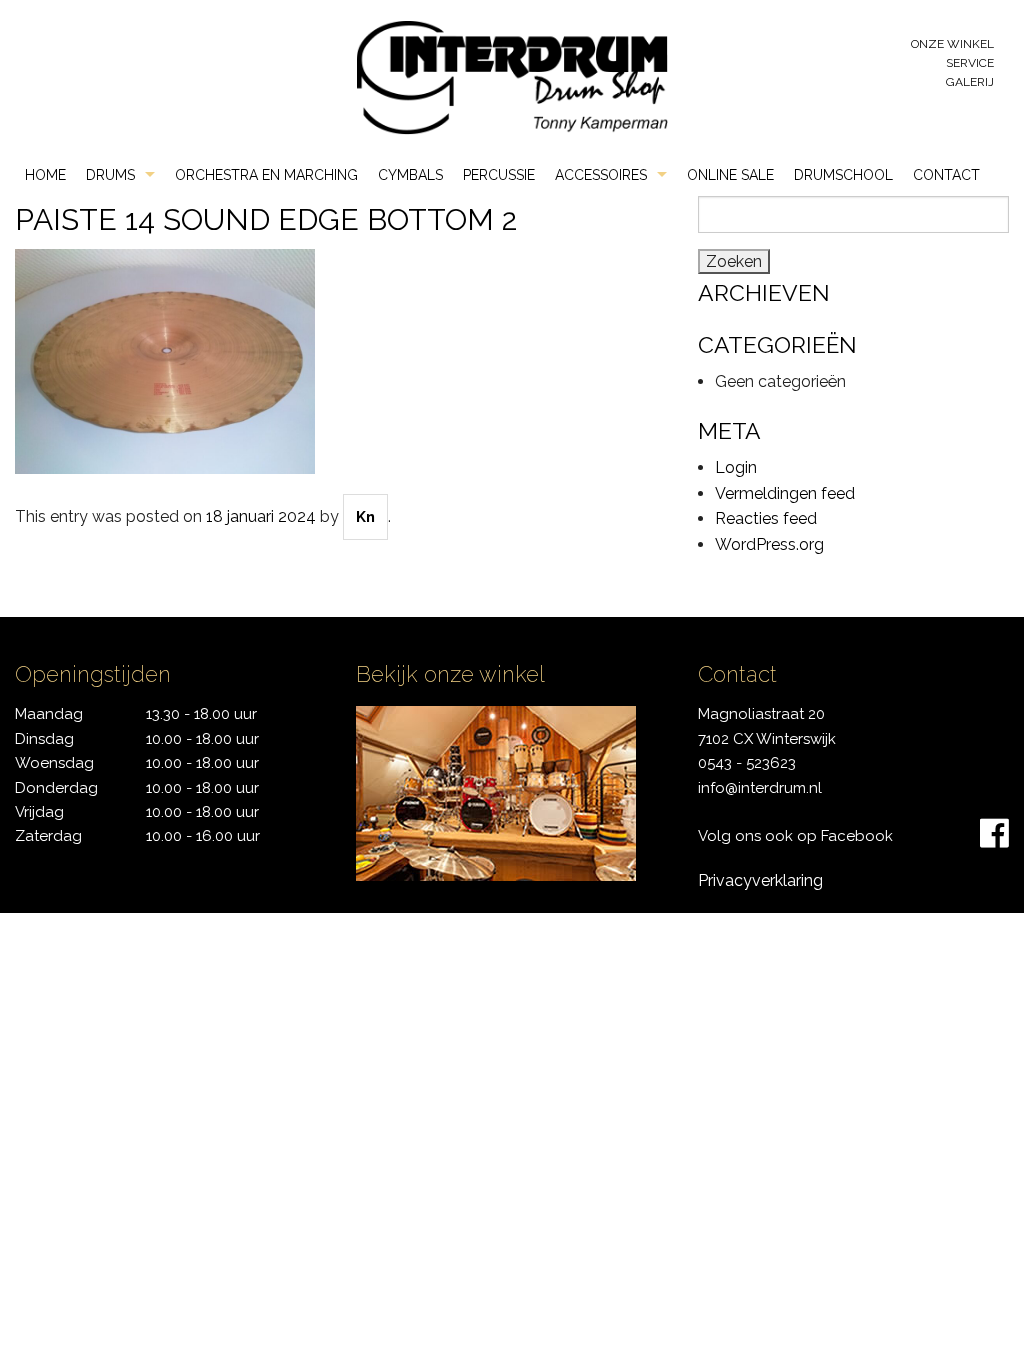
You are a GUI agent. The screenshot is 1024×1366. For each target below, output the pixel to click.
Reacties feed (766, 518)
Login (736, 467)
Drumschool (843, 175)
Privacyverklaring (760, 880)
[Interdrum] (511, 76)
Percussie (499, 175)
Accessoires (601, 175)
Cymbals (410, 175)
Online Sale (730, 175)
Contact (946, 175)
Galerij (970, 82)
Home (45, 175)
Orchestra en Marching (266, 175)
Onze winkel (952, 44)
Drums (110, 175)
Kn (365, 517)
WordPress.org (769, 544)
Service (970, 63)
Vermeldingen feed (785, 493)
